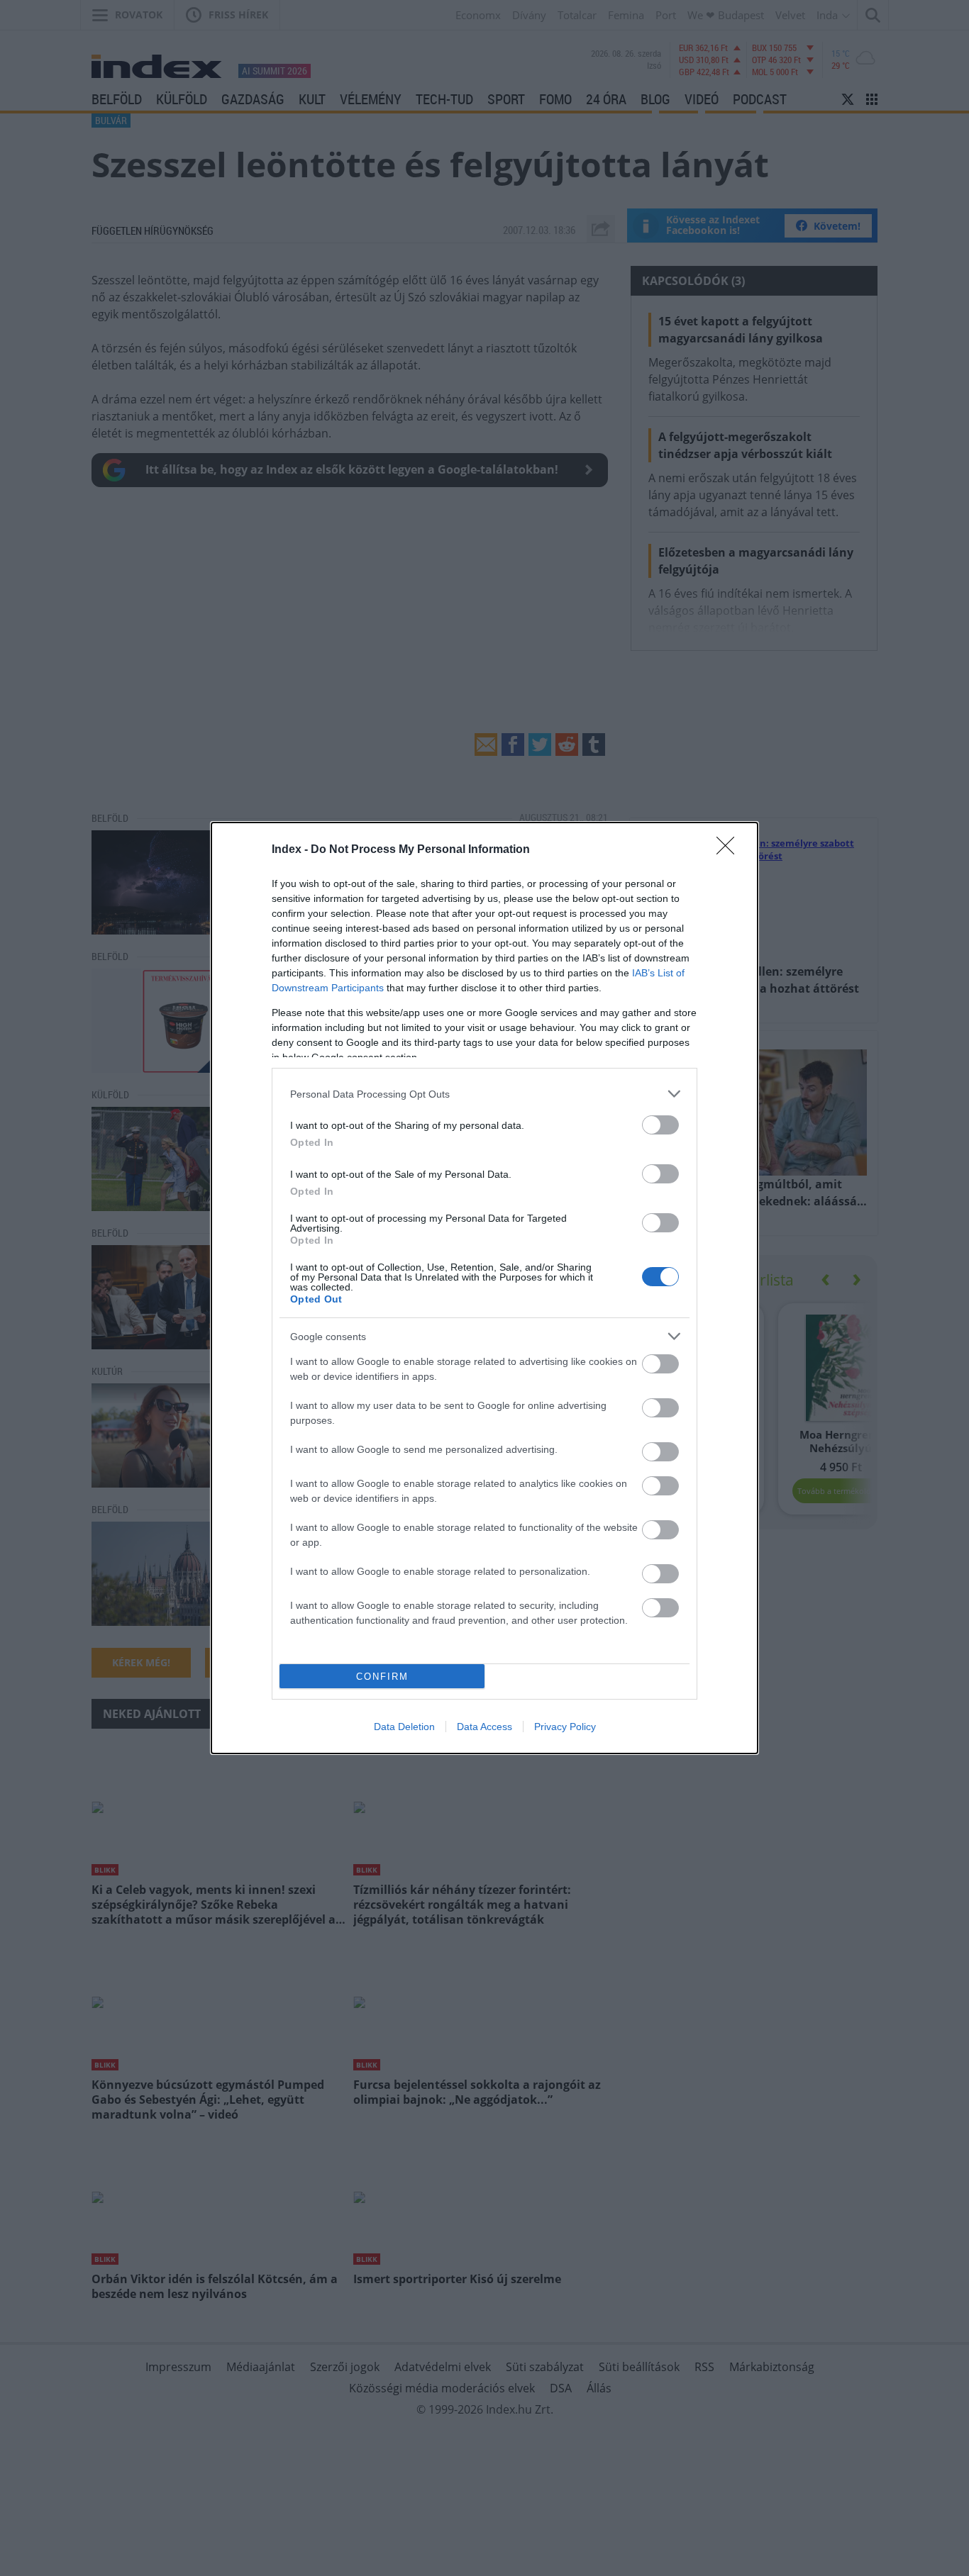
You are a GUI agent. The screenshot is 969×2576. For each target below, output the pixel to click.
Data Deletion (404, 1727)
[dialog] (484, 1288)
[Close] (730, 850)
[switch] (660, 1125)
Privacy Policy (565, 1727)
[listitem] (484, 1094)
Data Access (484, 1727)
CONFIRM (382, 1677)
